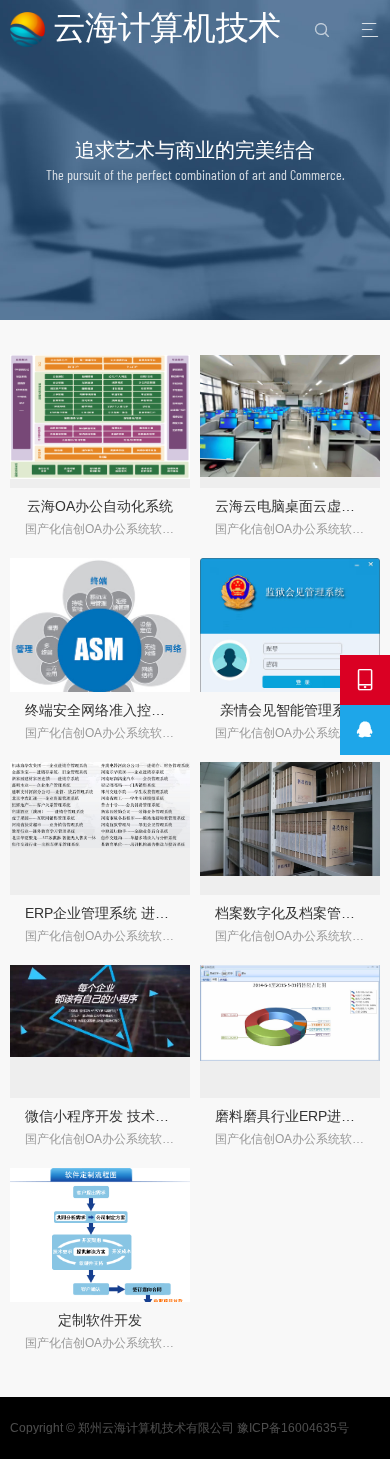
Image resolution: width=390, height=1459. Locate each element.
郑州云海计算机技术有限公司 (156, 1428)
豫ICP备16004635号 (293, 1428)
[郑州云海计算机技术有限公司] (148, 29)
